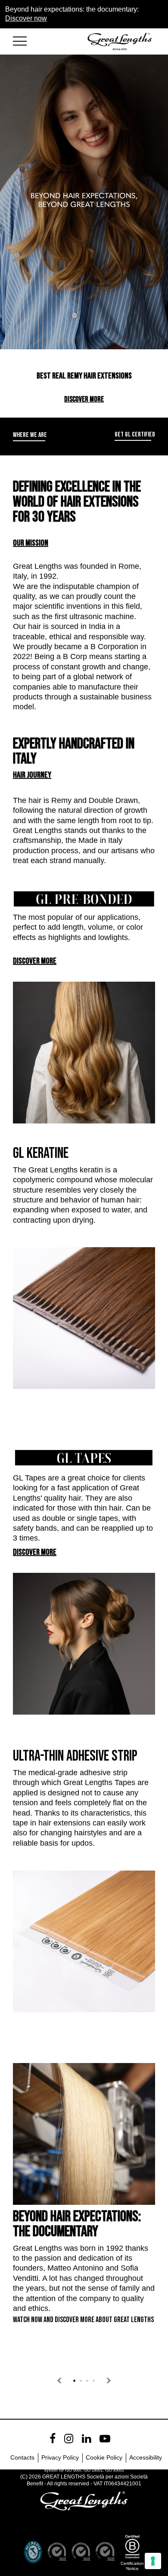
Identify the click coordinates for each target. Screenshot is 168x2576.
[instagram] (69, 2439)
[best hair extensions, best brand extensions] (24, 40)
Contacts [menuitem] (22, 2457)
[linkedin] (86, 2439)
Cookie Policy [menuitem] (104, 2457)
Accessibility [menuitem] (146, 2457)
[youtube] (105, 2439)
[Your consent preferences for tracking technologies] (153, 2561)
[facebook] (53, 2439)
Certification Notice (132, 2566)
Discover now (26, 18)
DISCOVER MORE (84, 399)
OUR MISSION (31, 543)
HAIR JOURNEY (32, 775)
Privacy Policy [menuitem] (60, 2457)
